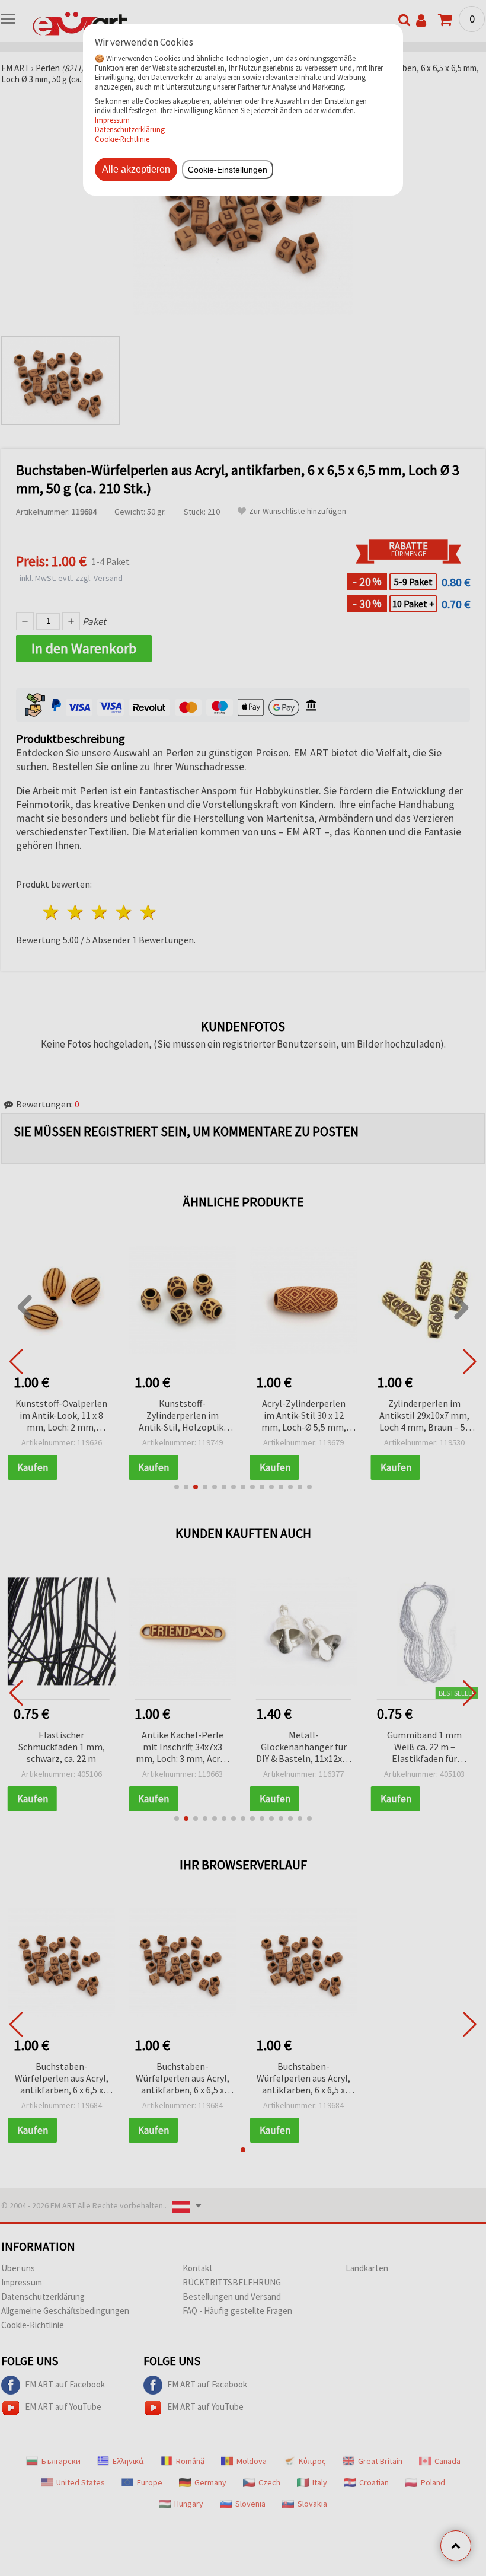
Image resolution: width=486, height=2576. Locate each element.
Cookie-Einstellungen (228, 170)
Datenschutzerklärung (130, 129)
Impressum (112, 120)
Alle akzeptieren (136, 169)
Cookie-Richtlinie (122, 139)
